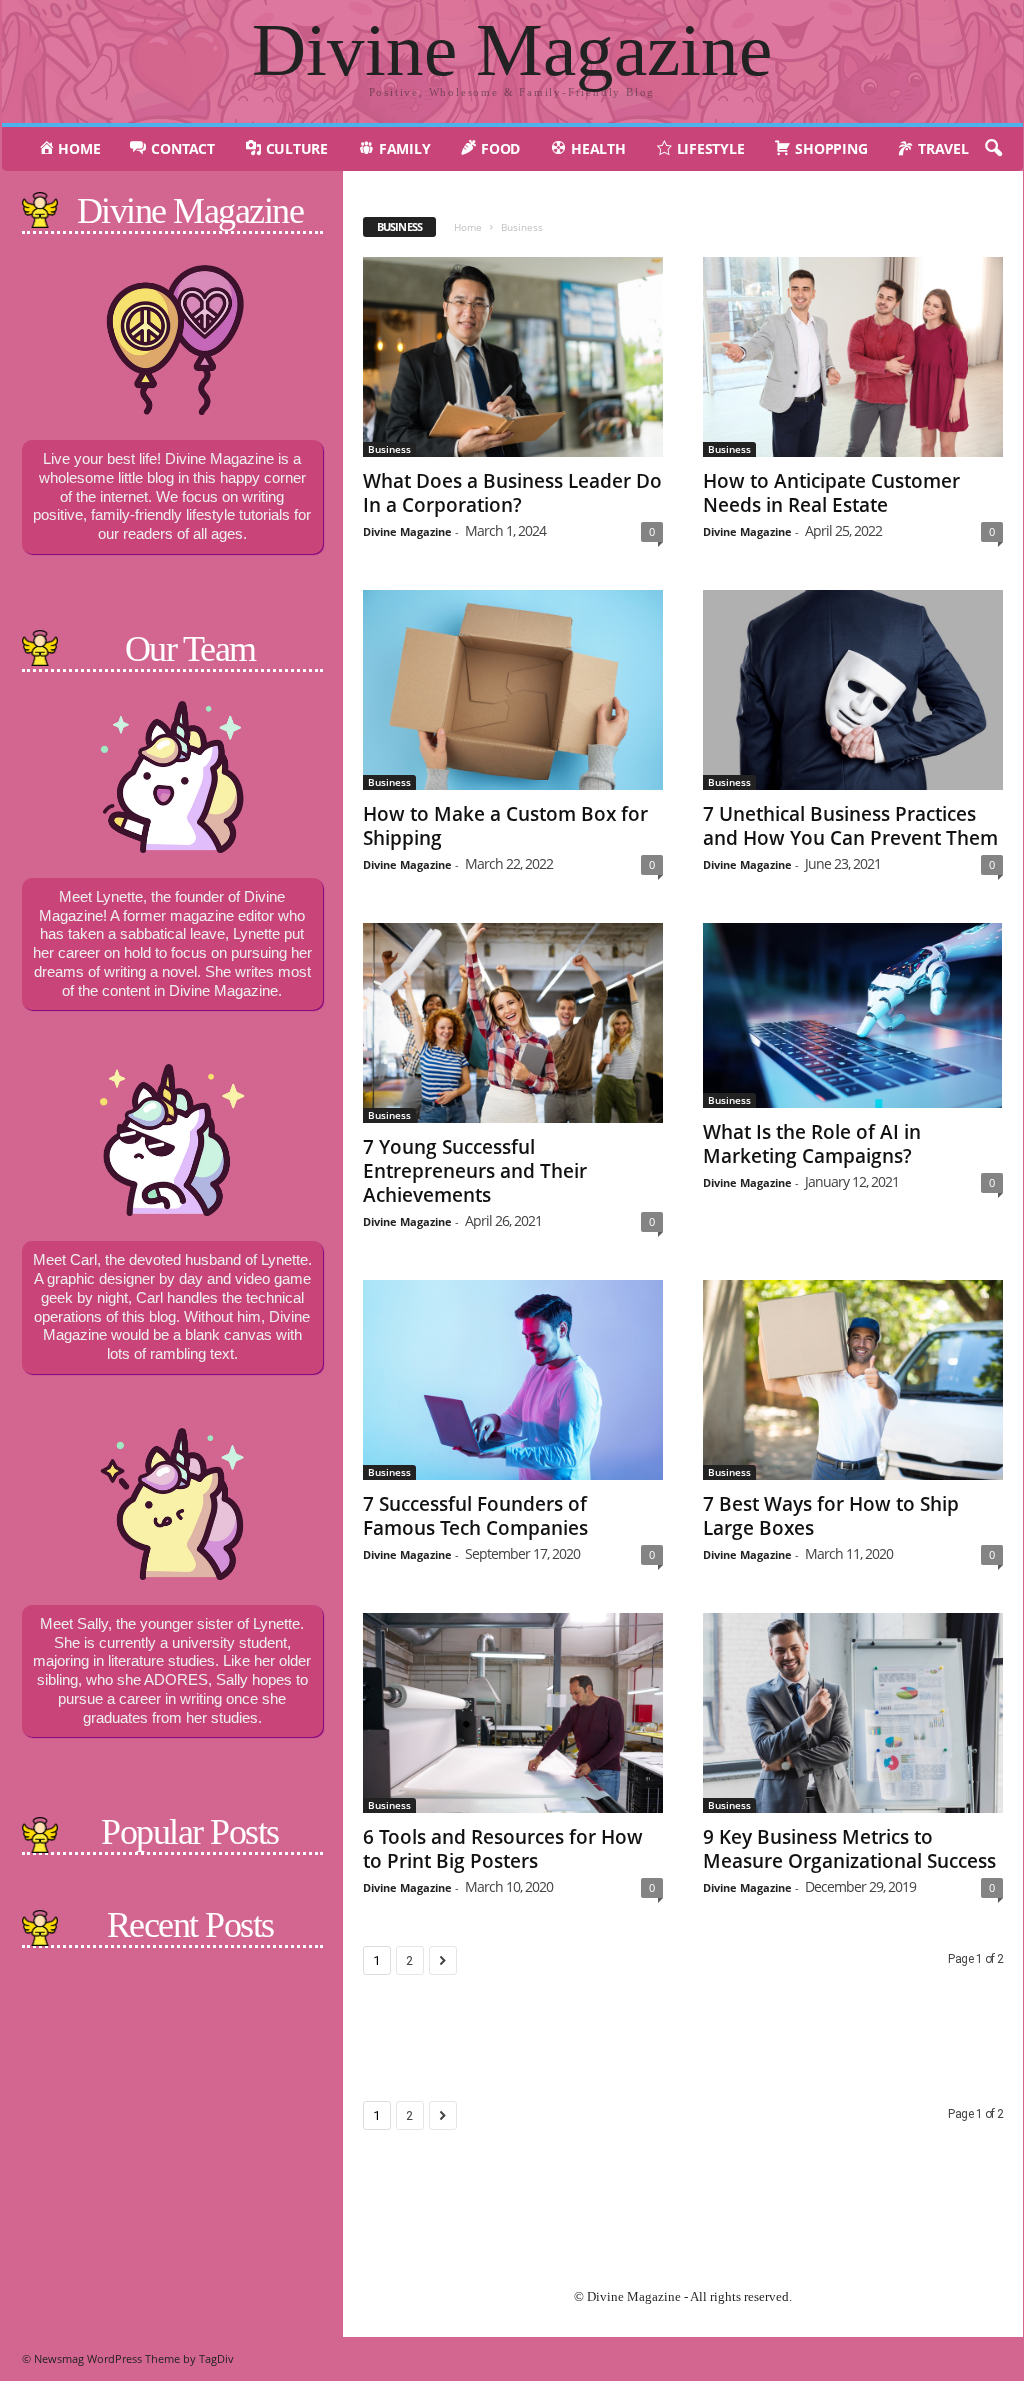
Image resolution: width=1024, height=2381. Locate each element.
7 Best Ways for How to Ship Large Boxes (831, 1516)
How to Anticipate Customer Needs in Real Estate (831, 493)
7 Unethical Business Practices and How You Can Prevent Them (850, 826)
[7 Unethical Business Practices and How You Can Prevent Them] (853, 690)
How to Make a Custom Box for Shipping (505, 826)
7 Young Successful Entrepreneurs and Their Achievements (475, 1171)
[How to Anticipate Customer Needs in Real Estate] (853, 357)
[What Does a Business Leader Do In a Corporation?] (513, 357)
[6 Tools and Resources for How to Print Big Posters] (513, 1713)
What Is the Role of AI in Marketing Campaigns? (812, 1144)
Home (468, 227)
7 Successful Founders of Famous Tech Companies (475, 1516)
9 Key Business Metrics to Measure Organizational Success (849, 1849)
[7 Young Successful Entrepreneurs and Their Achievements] (513, 1023)
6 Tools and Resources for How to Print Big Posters (503, 1849)
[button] (993, 149)
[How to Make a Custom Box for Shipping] (513, 690)
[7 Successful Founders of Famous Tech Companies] (513, 1380)
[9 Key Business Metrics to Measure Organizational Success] (853, 1713)
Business (389, 449)
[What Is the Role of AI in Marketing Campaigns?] (853, 1015)
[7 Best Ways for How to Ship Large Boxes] (853, 1380)
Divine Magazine (407, 531)
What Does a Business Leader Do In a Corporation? (512, 493)
